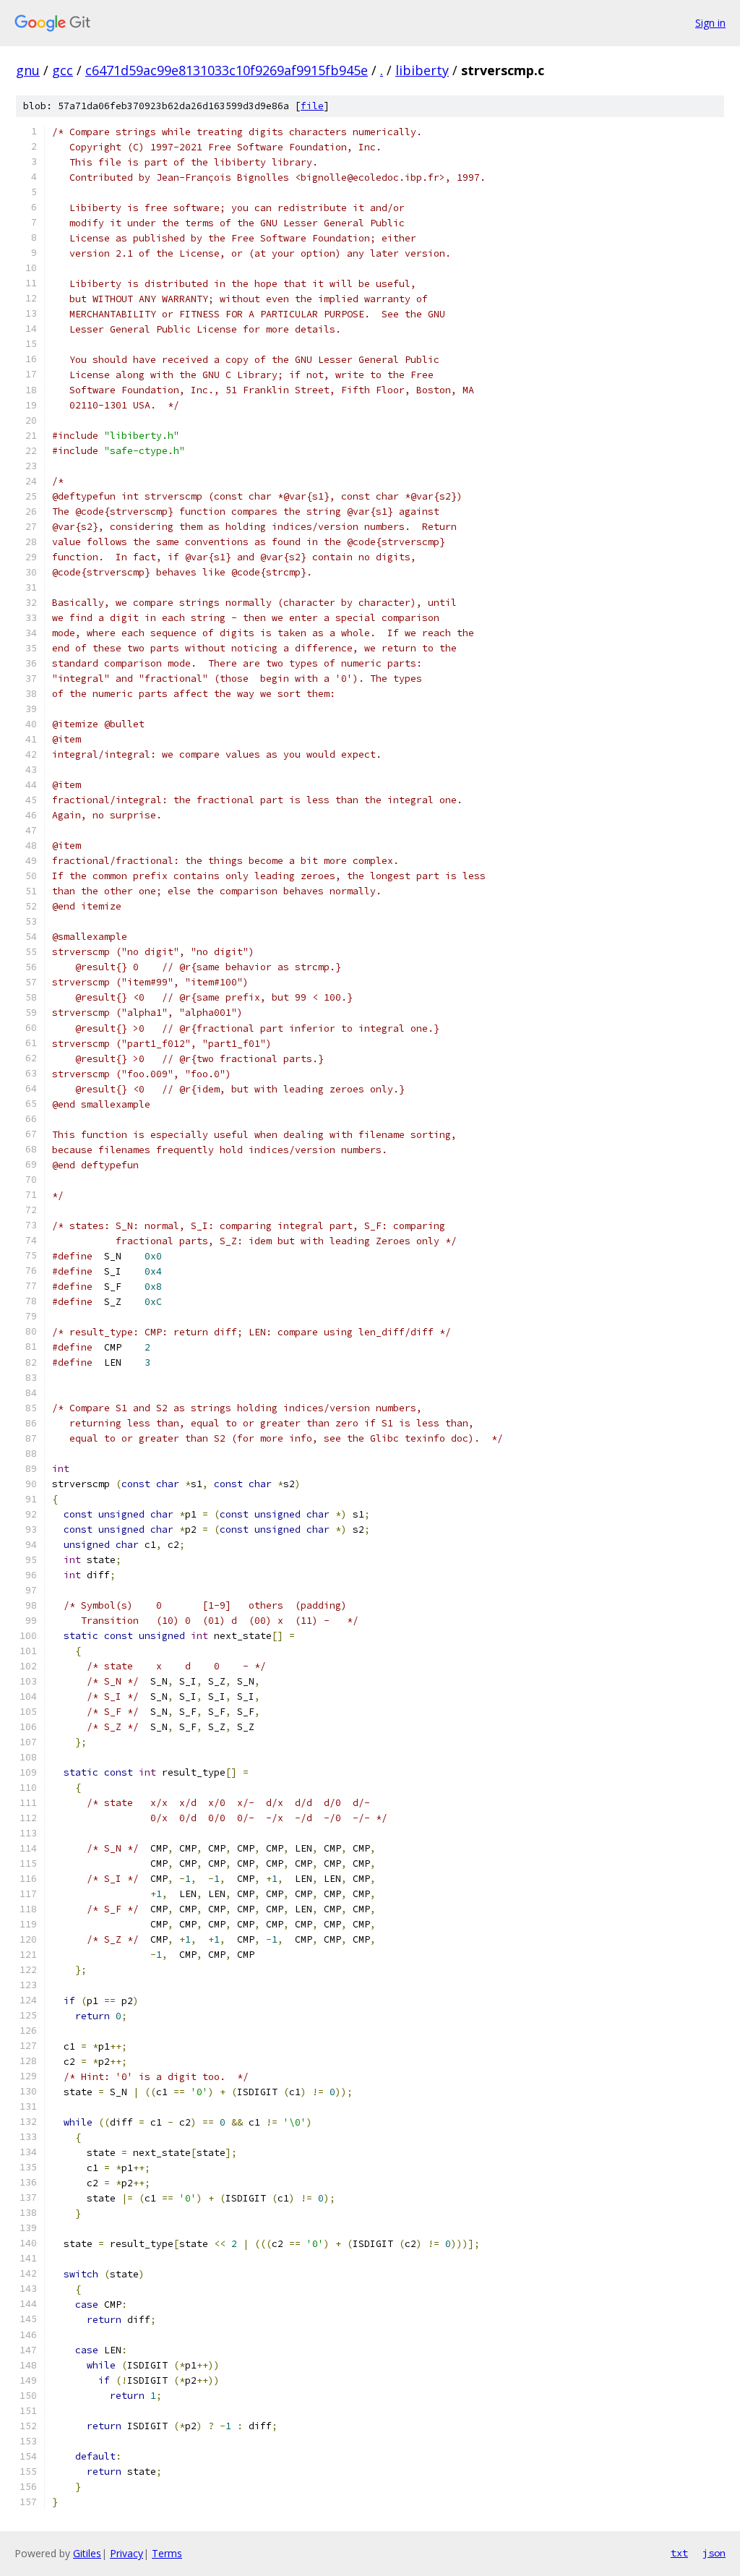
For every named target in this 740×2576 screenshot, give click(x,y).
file (312, 106)
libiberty (422, 70)
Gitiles (87, 2553)
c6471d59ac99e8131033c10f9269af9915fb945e (227, 70)
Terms (167, 2553)
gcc (63, 70)
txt (679, 2553)
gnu (28, 70)
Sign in (710, 23)
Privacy (126, 2553)
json (714, 2553)
